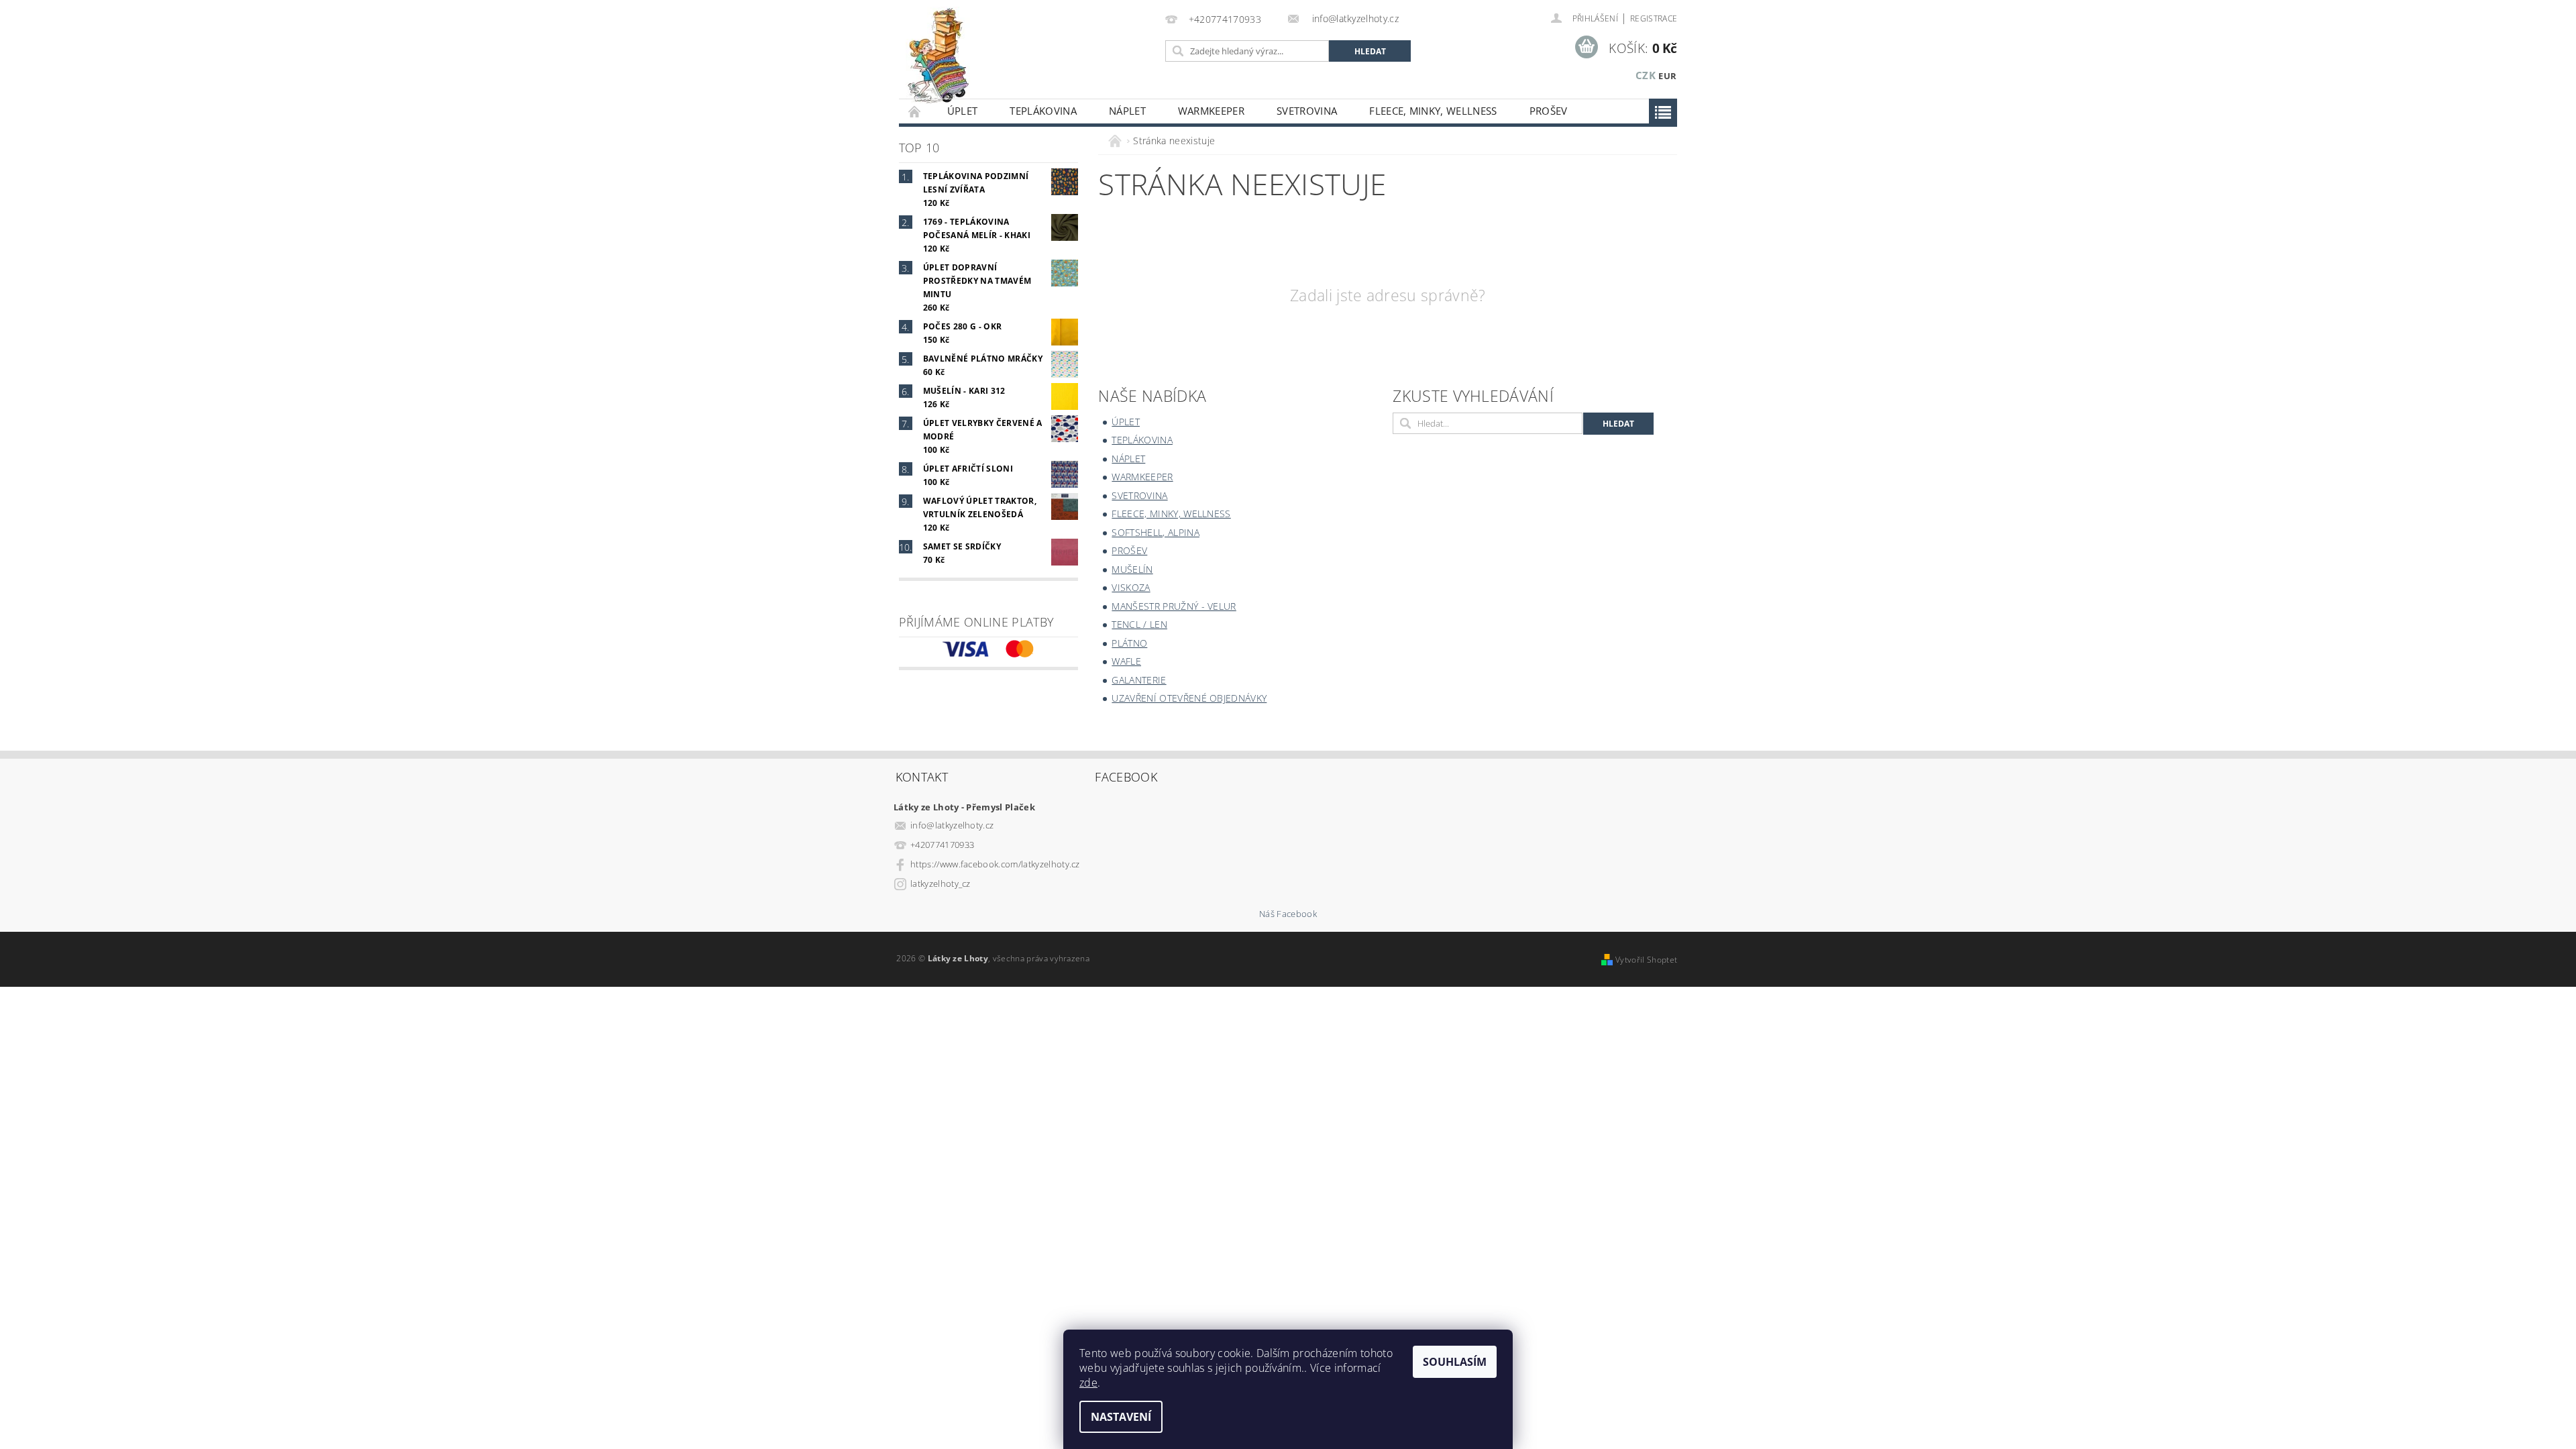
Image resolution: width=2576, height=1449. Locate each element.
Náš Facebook (1288, 914)
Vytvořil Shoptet (1646, 960)
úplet (963, 111)
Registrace (1654, 18)
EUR (1667, 76)
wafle (1126, 661)
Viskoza (1131, 587)
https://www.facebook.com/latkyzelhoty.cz (995, 864)
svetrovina (1307, 111)
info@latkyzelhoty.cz (952, 825)
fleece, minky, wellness (1433, 111)
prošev (1549, 111)
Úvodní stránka (915, 111)
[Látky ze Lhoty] (938, 56)
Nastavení (1121, 1417)
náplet (1127, 111)
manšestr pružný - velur (1174, 606)
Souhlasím (1455, 1362)
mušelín (1132, 569)
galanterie (1139, 680)
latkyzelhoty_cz (941, 883)
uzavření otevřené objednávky (1189, 698)
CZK (1646, 75)
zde (1088, 1383)
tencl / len (1139, 624)
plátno (1129, 643)
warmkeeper (1211, 111)
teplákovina (1043, 111)
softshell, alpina (1155, 532)
